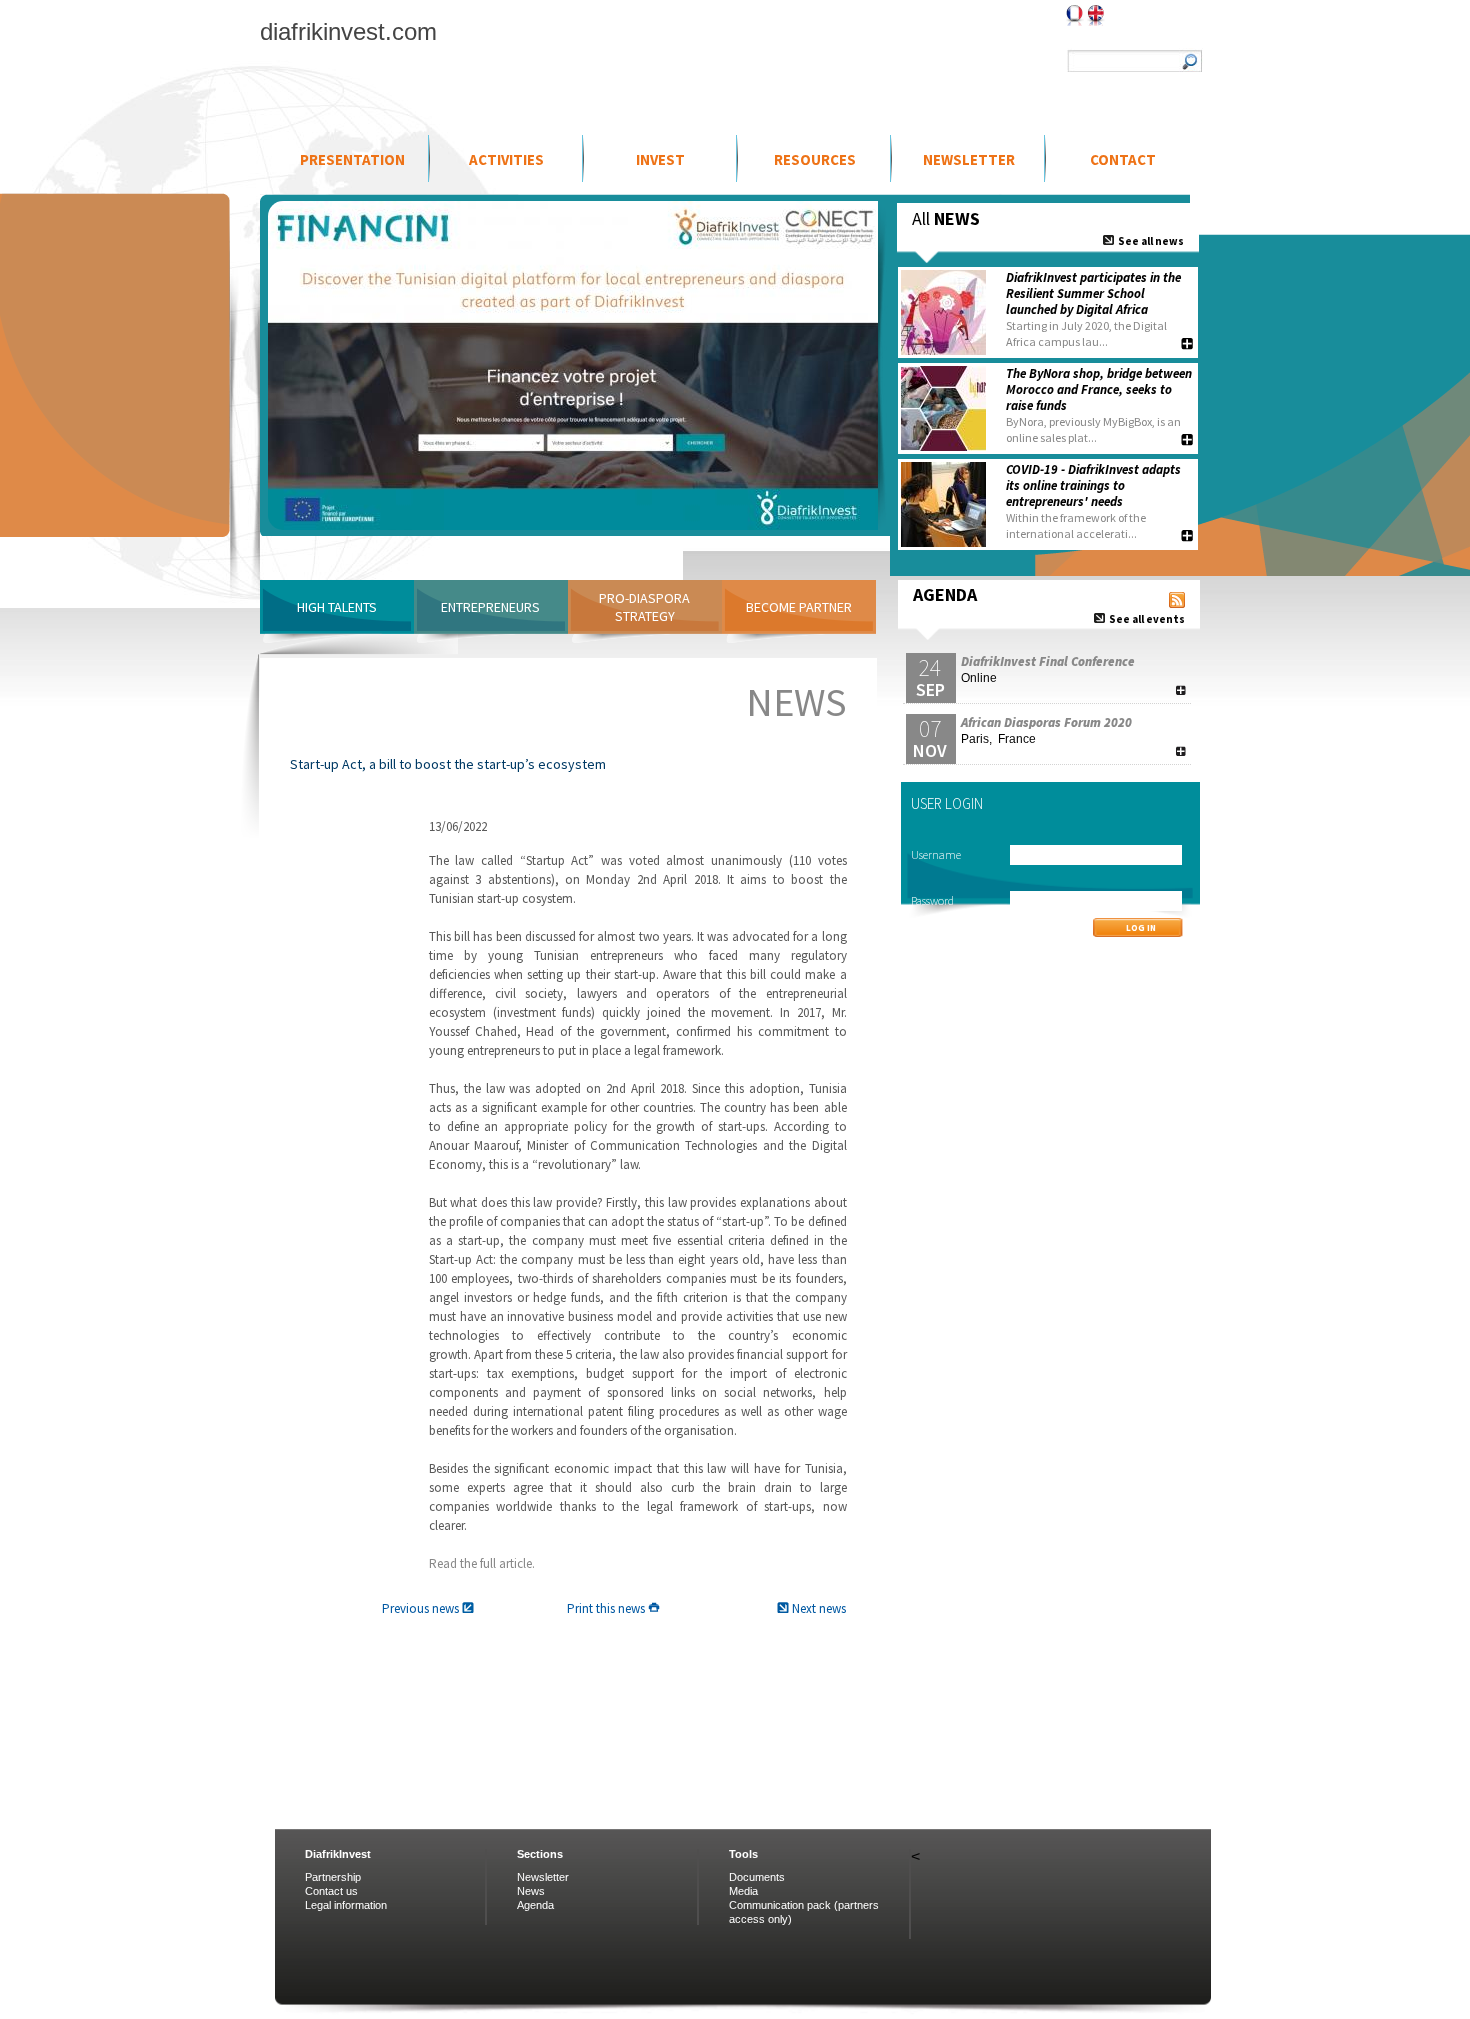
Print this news (607, 1608)
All (946, 218)
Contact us (331, 1891)
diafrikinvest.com (348, 31)
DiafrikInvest (338, 1854)
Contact (1123, 159)
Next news (817, 1608)
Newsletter (969, 159)
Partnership (333, 1877)
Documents (757, 1877)
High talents (337, 607)
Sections (540, 1854)
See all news (1149, 240)
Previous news (422, 1608)
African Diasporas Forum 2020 (1046, 722)
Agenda (535, 1905)
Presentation (352, 159)
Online (979, 678)
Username (936, 854)
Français (1075, 15)
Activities (506, 159)
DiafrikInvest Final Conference (1048, 661)
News (531, 1891)
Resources (815, 159)
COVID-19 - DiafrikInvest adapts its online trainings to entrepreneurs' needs (1093, 485)
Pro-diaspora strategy (644, 607)
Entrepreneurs (490, 607)
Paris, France (998, 739)
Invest (660, 159)
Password (932, 900)
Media (743, 1891)
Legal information (346, 1905)
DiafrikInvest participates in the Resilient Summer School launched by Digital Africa (1093, 293)
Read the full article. (482, 1563)
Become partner (799, 607)
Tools (743, 1854)
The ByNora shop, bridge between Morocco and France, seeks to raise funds (1099, 389)
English (1096, 15)
